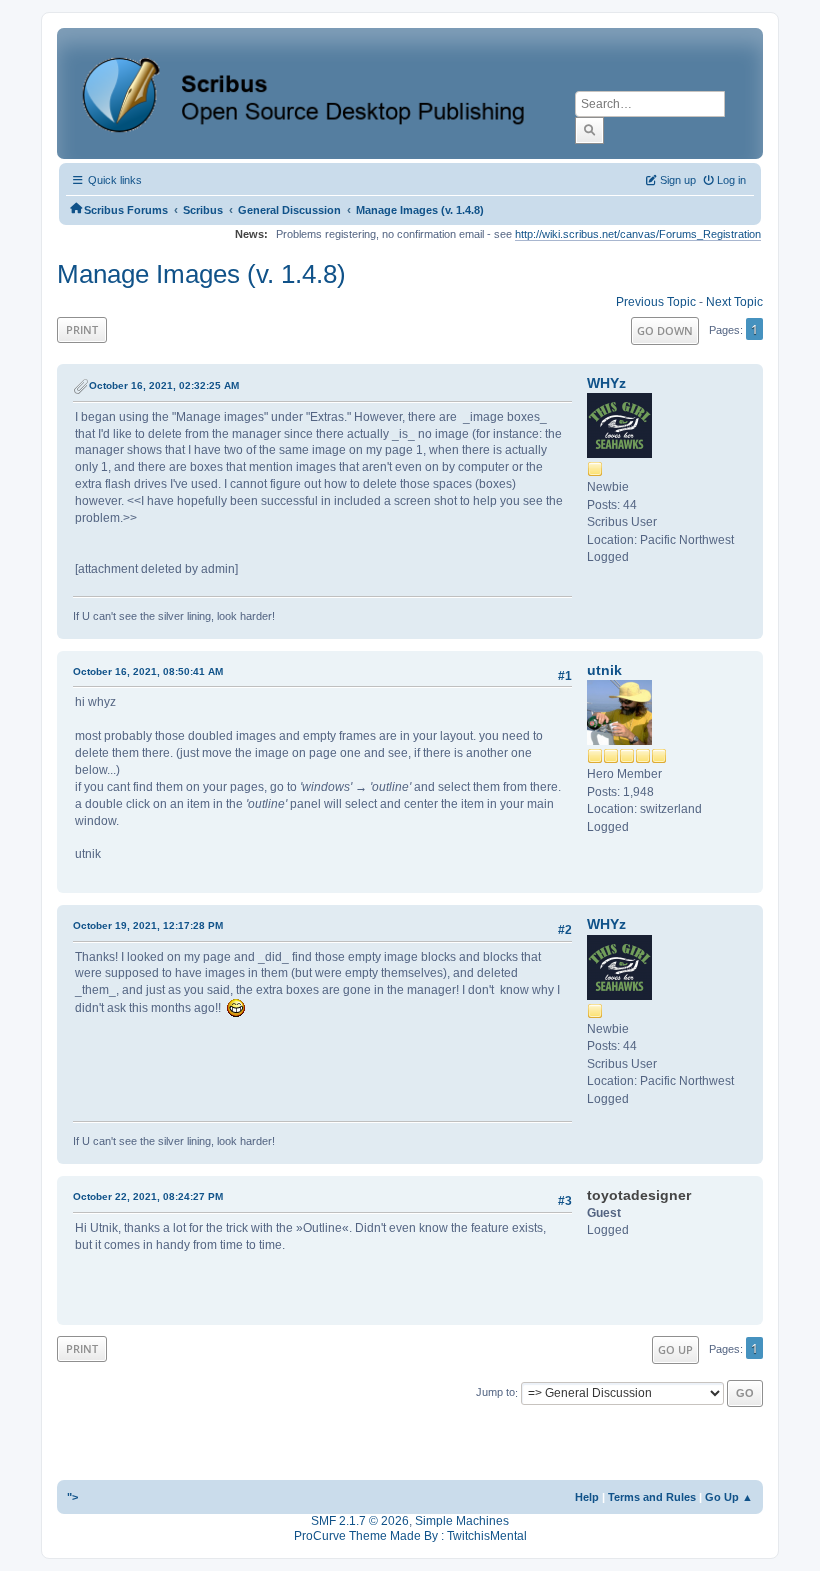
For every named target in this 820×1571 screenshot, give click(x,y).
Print (82, 329)
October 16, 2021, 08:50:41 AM (148, 671)
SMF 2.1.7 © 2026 (360, 1521)
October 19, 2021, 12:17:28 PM (148, 925)
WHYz (606, 383)
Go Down (665, 330)
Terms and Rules (652, 1497)
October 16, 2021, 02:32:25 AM (164, 385)
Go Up (675, 1349)
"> (72, 1497)
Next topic (734, 302)
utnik (604, 670)
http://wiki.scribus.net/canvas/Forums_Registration (638, 234)
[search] (589, 130)
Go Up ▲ (729, 1497)
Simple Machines (462, 1521)
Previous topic (656, 302)
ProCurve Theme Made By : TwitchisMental (410, 1536)
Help (587, 1497)
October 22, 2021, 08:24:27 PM (148, 1196)
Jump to (495, 1393)
